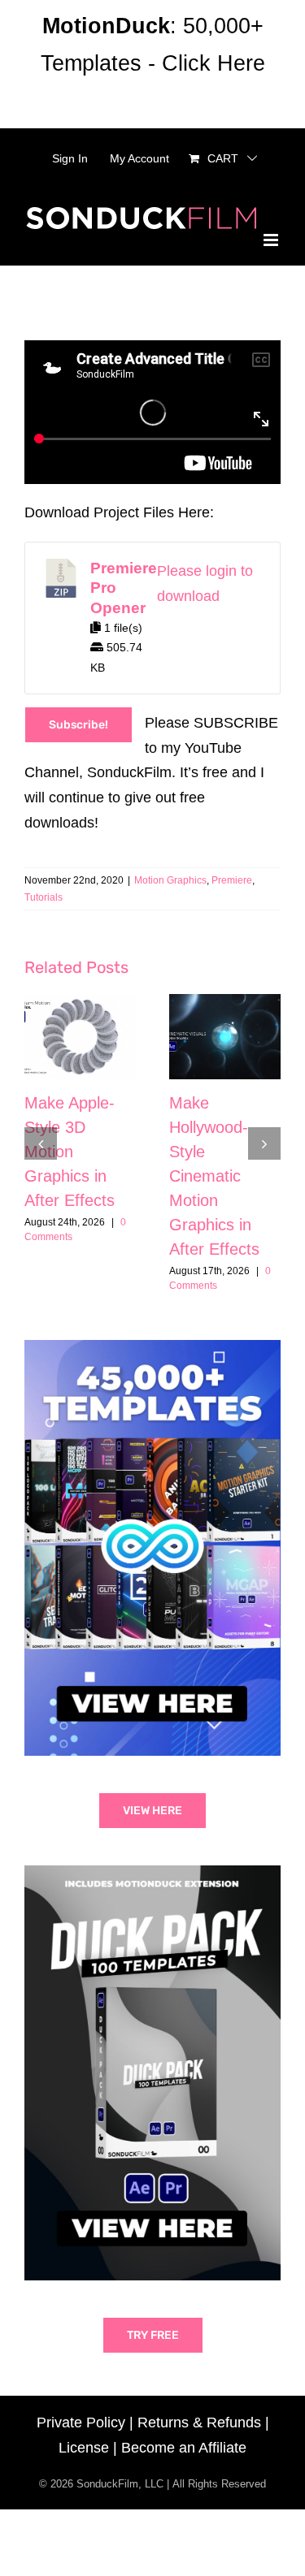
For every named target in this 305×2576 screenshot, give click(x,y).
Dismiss (153, 101)
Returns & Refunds (199, 2423)
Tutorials (44, 897)
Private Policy (81, 2423)
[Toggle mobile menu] (272, 240)
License (84, 2448)
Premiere (232, 880)
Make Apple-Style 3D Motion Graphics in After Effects (70, 1152)
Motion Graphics (170, 880)
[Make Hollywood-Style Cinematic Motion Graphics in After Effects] (225, 1037)
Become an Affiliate (184, 2448)
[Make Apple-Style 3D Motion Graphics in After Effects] (81, 1037)
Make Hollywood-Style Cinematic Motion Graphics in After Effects (214, 1176)
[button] (41, 1143)
